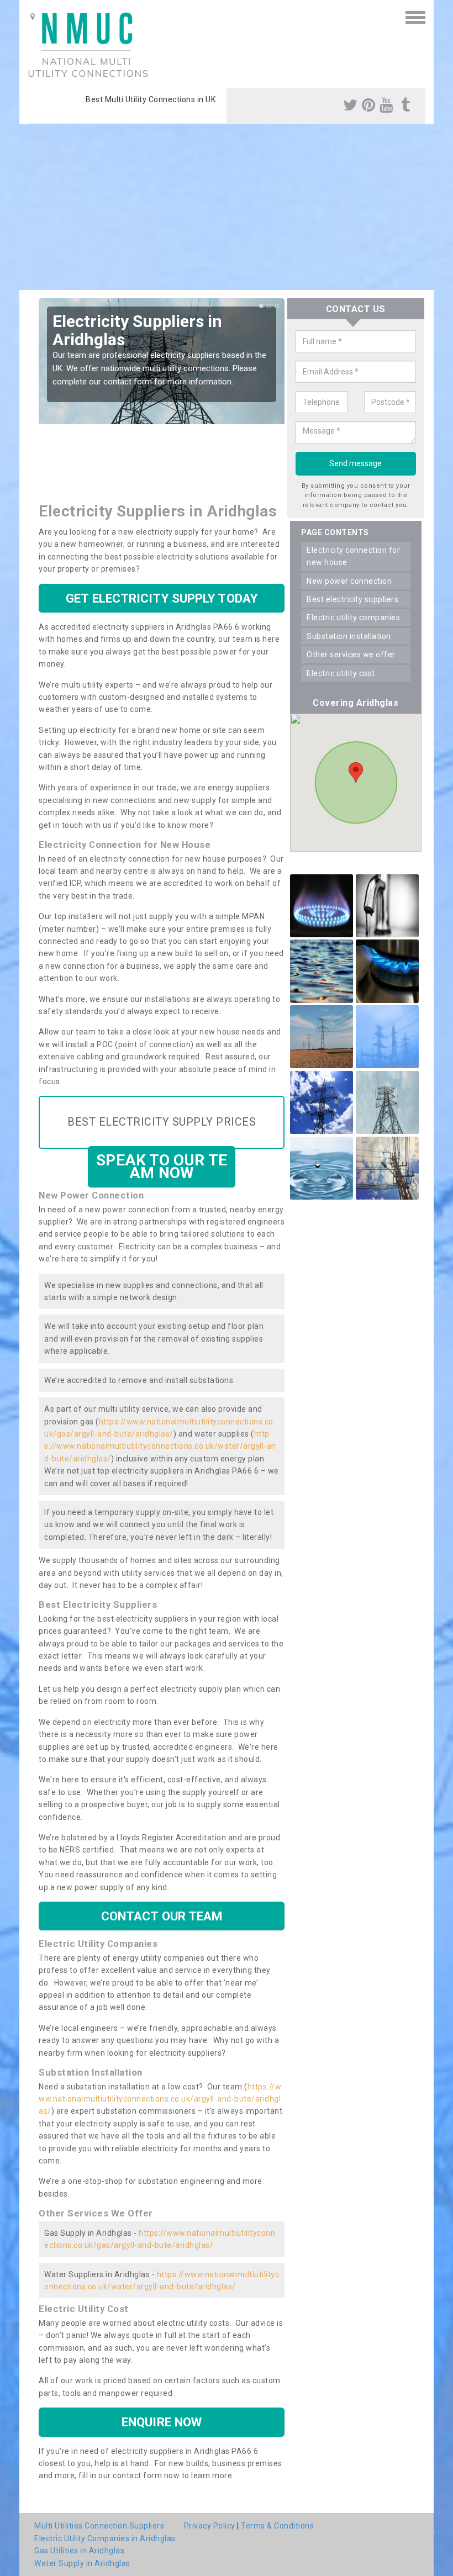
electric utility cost (341, 673)
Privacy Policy (210, 2526)
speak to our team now (162, 1166)
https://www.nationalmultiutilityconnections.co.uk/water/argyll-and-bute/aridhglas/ (160, 1446)
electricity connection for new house (353, 556)
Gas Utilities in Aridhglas (79, 2551)
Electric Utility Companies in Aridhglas (105, 2538)
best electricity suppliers (352, 599)
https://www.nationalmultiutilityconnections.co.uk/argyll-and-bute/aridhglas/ (160, 2099)
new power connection (349, 581)
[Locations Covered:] (33, 17)
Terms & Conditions (277, 2526)
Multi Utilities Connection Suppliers (99, 2526)
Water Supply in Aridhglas (82, 2563)
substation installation (349, 636)
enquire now (162, 2422)
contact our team (162, 1916)
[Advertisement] (227, 207)
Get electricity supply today (162, 598)
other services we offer (351, 654)
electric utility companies (353, 617)
